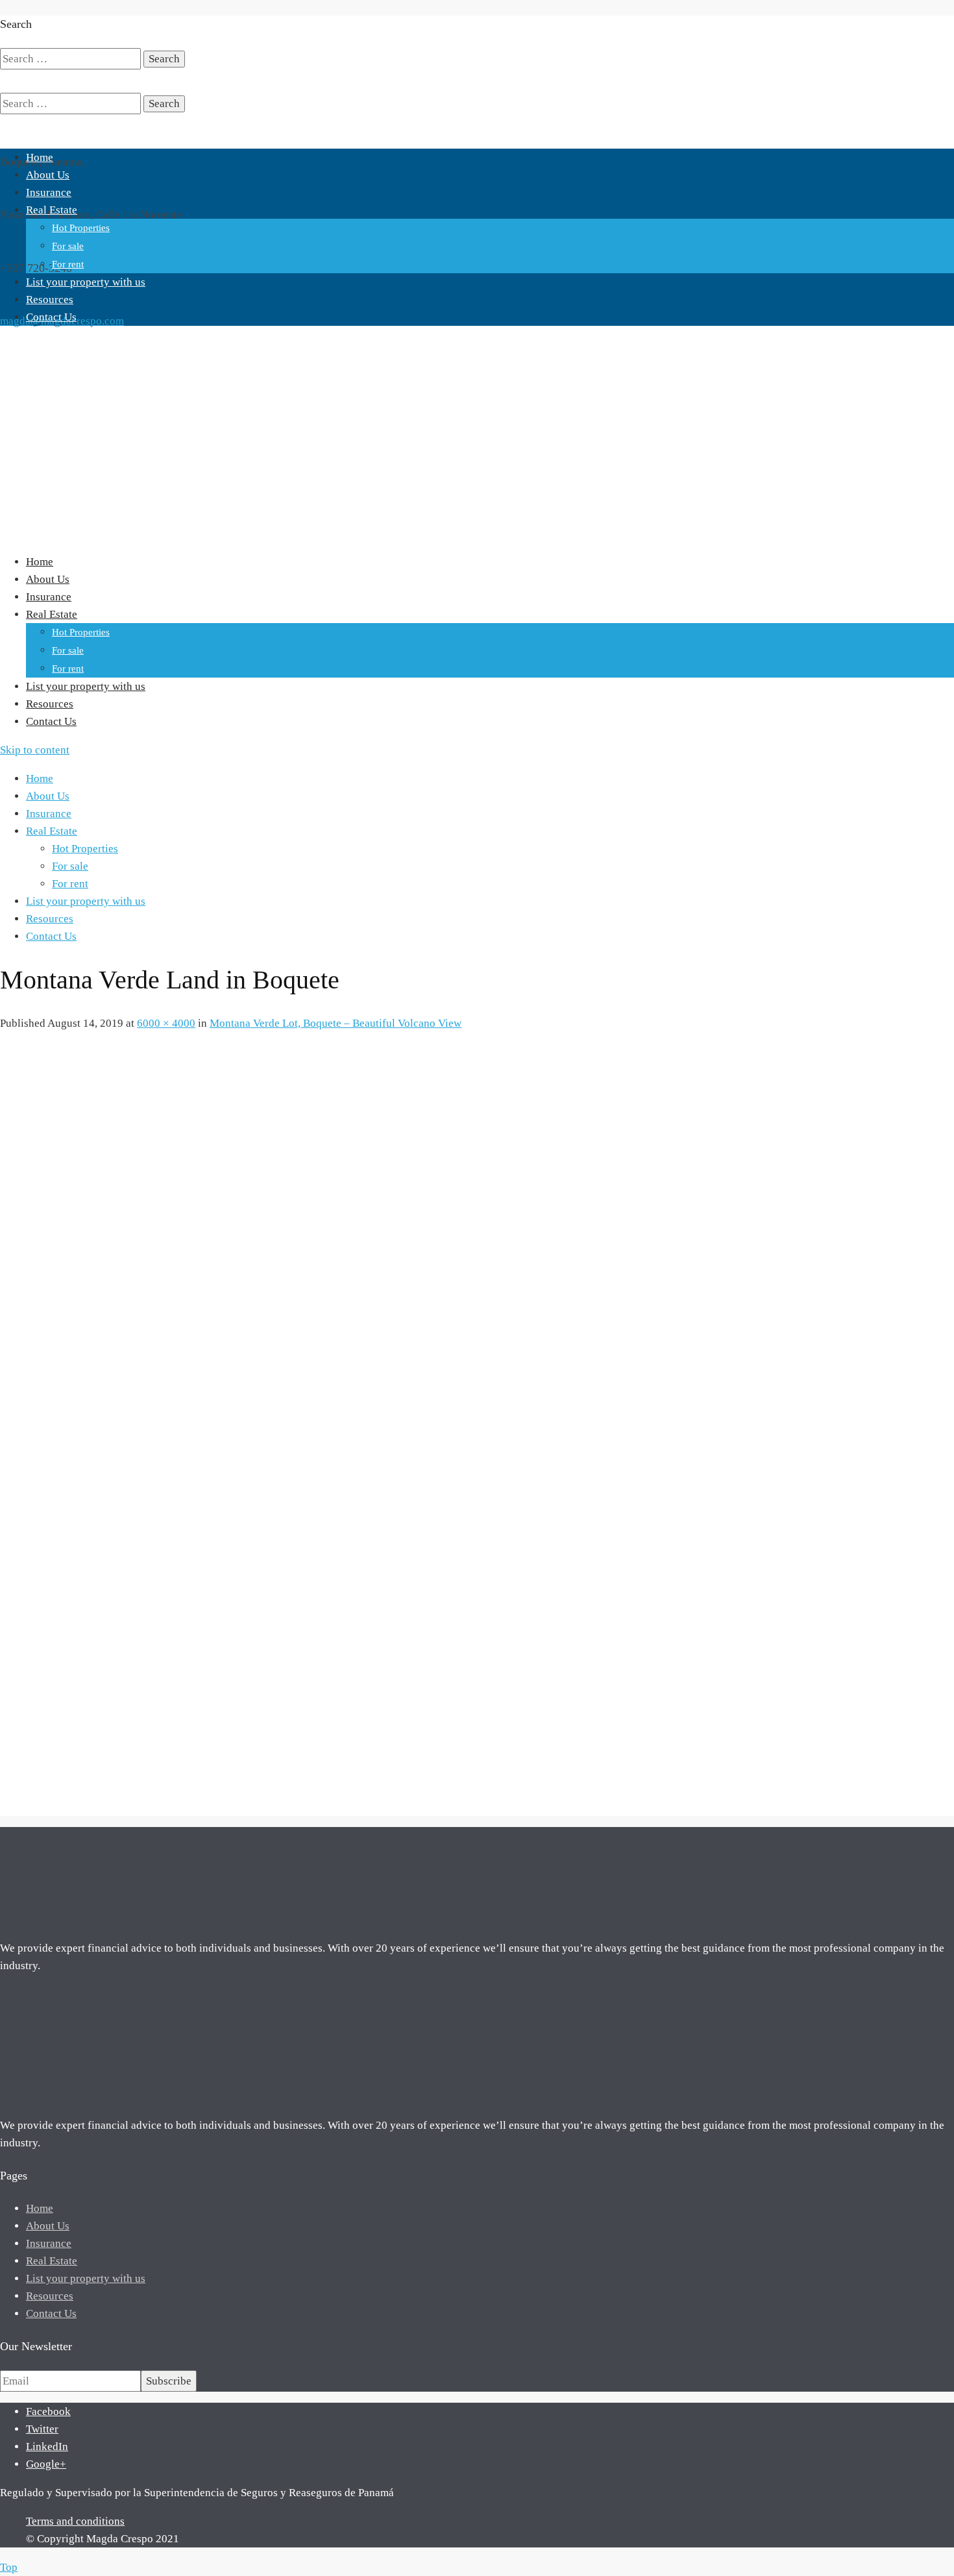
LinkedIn (47, 2447)
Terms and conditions (75, 2521)
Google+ (46, 2464)
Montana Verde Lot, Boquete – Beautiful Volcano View (336, 1023)
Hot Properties (81, 228)
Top (9, 2567)
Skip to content (35, 750)
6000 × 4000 (166, 1023)
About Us (48, 175)
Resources (50, 300)
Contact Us (51, 317)
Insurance (49, 192)
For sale (68, 246)
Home (40, 157)
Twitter (42, 2429)
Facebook (48, 2411)
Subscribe (169, 2381)
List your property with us (86, 282)
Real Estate (52, 210)
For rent (68, 264)
